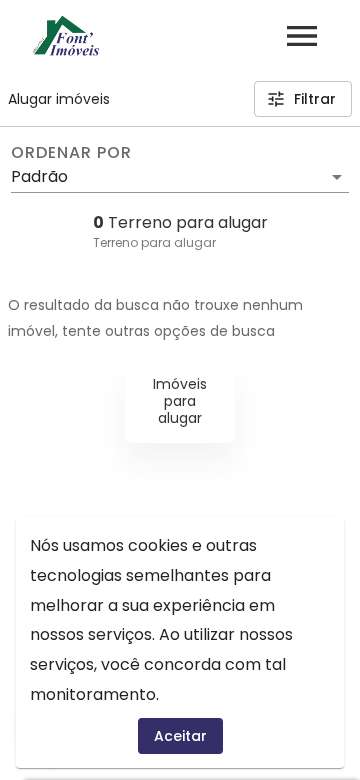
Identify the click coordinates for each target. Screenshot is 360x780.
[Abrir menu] (302, 36)
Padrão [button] (39, 176)
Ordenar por (71, 153)
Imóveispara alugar (180, 401)
